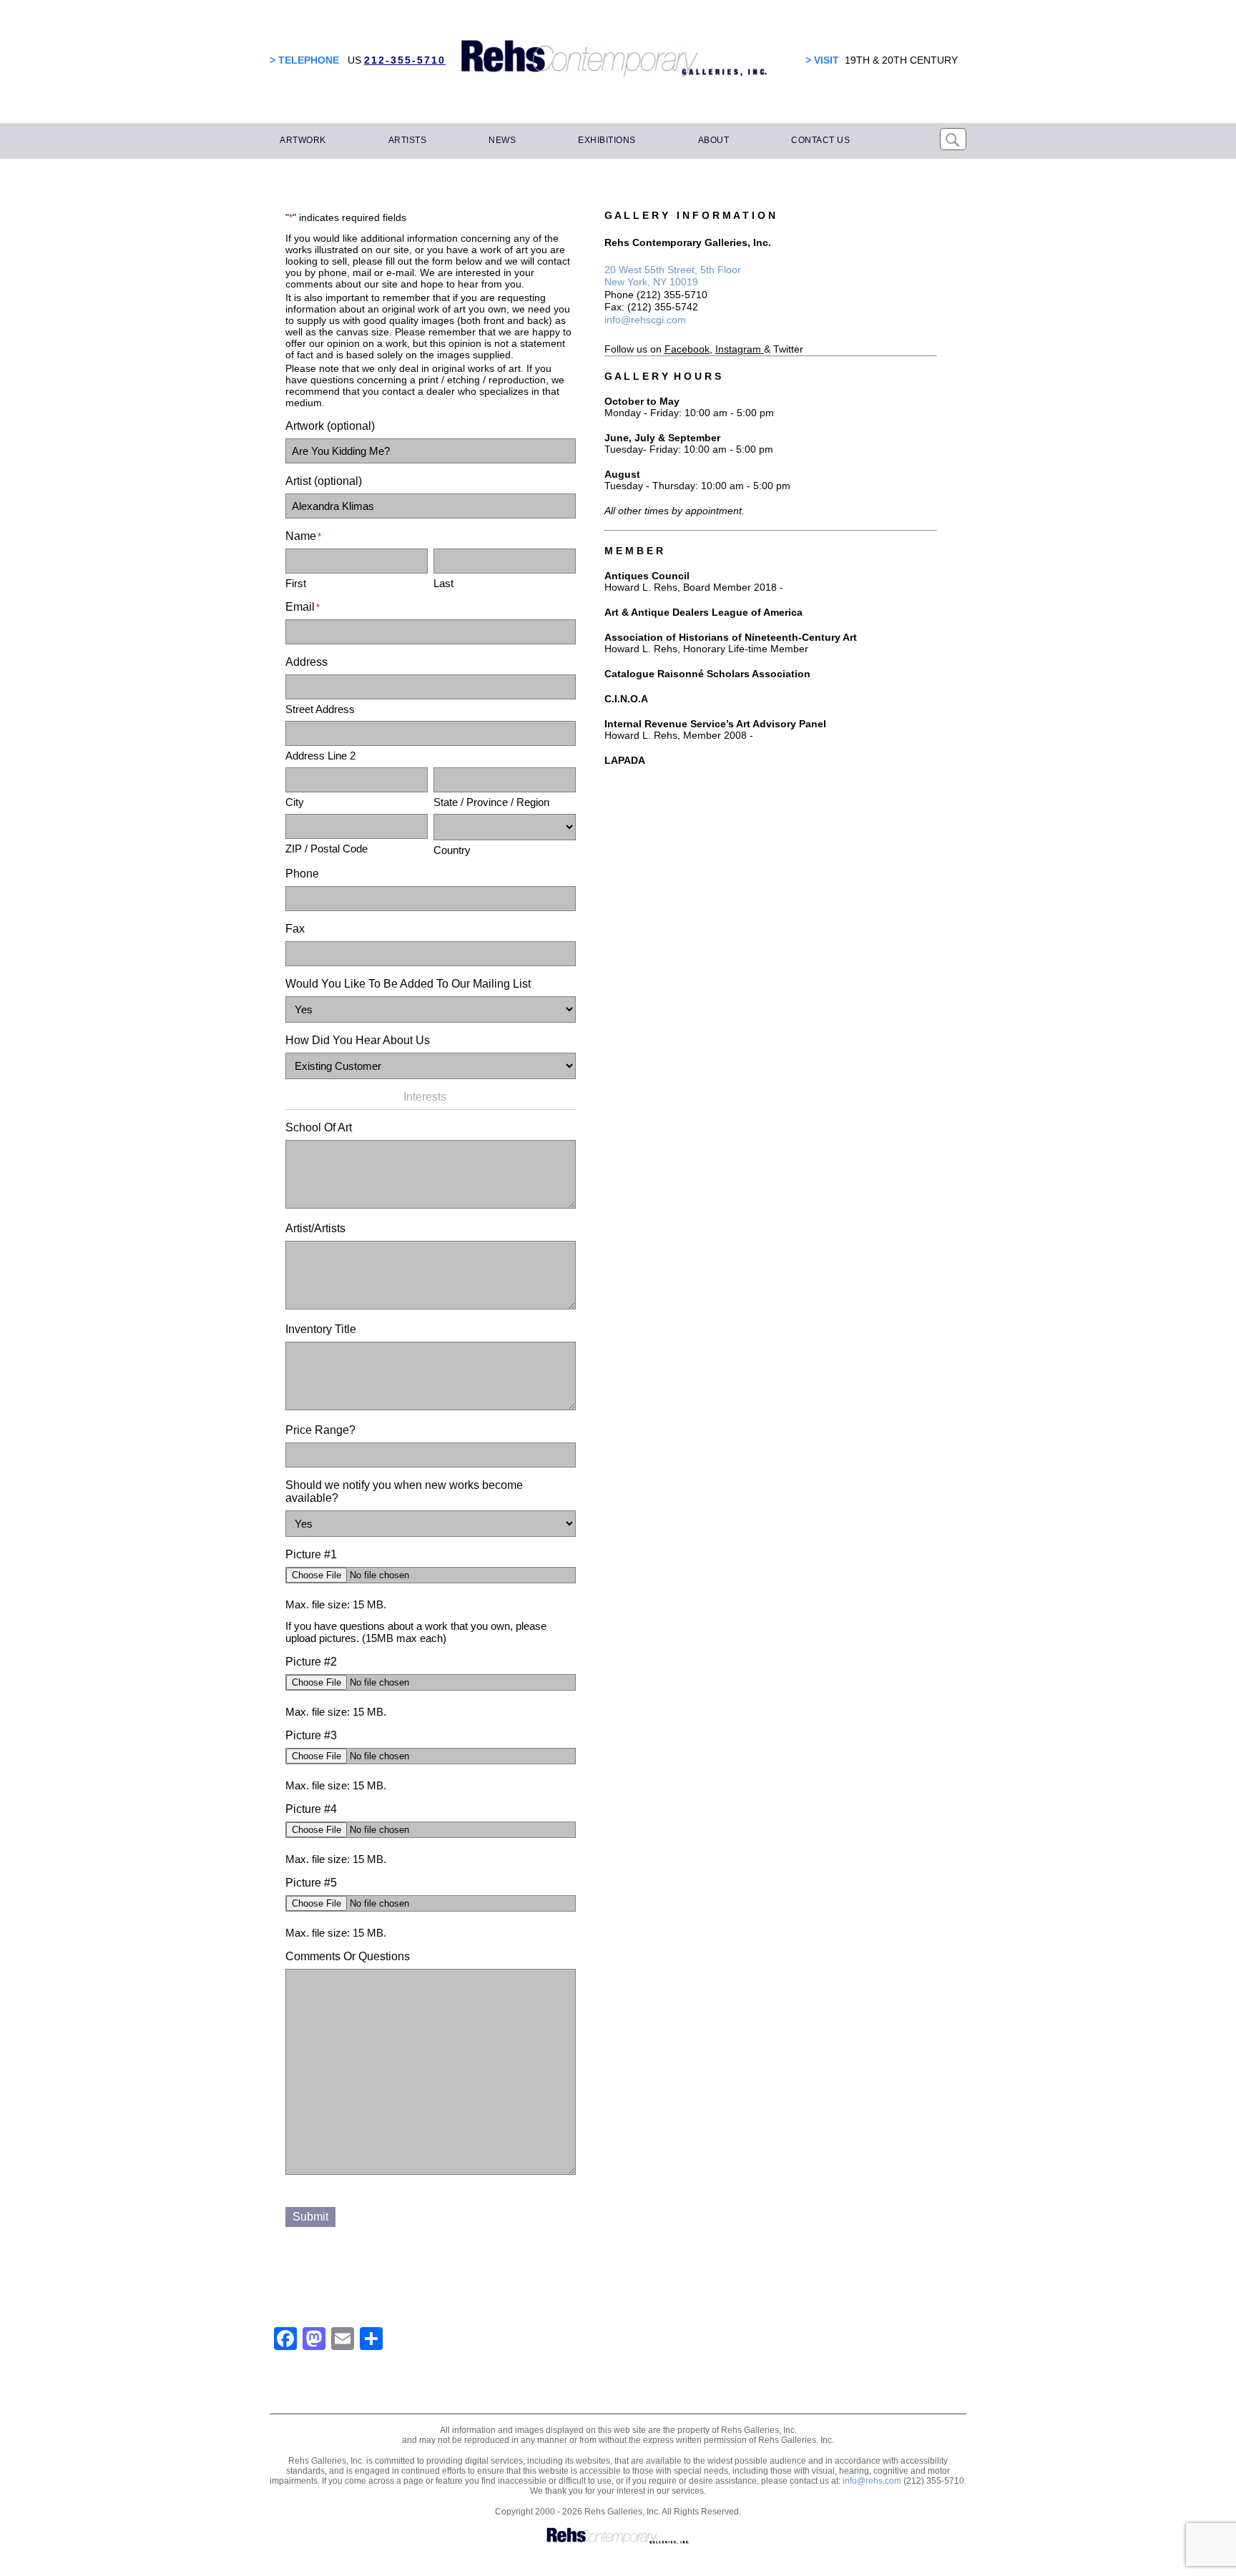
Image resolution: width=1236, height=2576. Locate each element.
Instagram (738, 349)
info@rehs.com (872, 2481)
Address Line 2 (320, 756)
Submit (310, 2217)
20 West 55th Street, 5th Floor (673, 270)
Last (443, 583)
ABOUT (714, 140)
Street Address (320, 709)
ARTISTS (408, 140)
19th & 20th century (901, 60)
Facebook (687, 349)
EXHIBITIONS (607, 140)
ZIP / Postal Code (327, 849)
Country (452, 850)
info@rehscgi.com (645, 320)
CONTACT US (820, 140)
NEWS (502, 140)
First (296, 583)
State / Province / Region (491, 802)
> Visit (822, 60)
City (295, 802)
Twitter (788, 349)
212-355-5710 (405, 60)
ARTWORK (303, 140)
